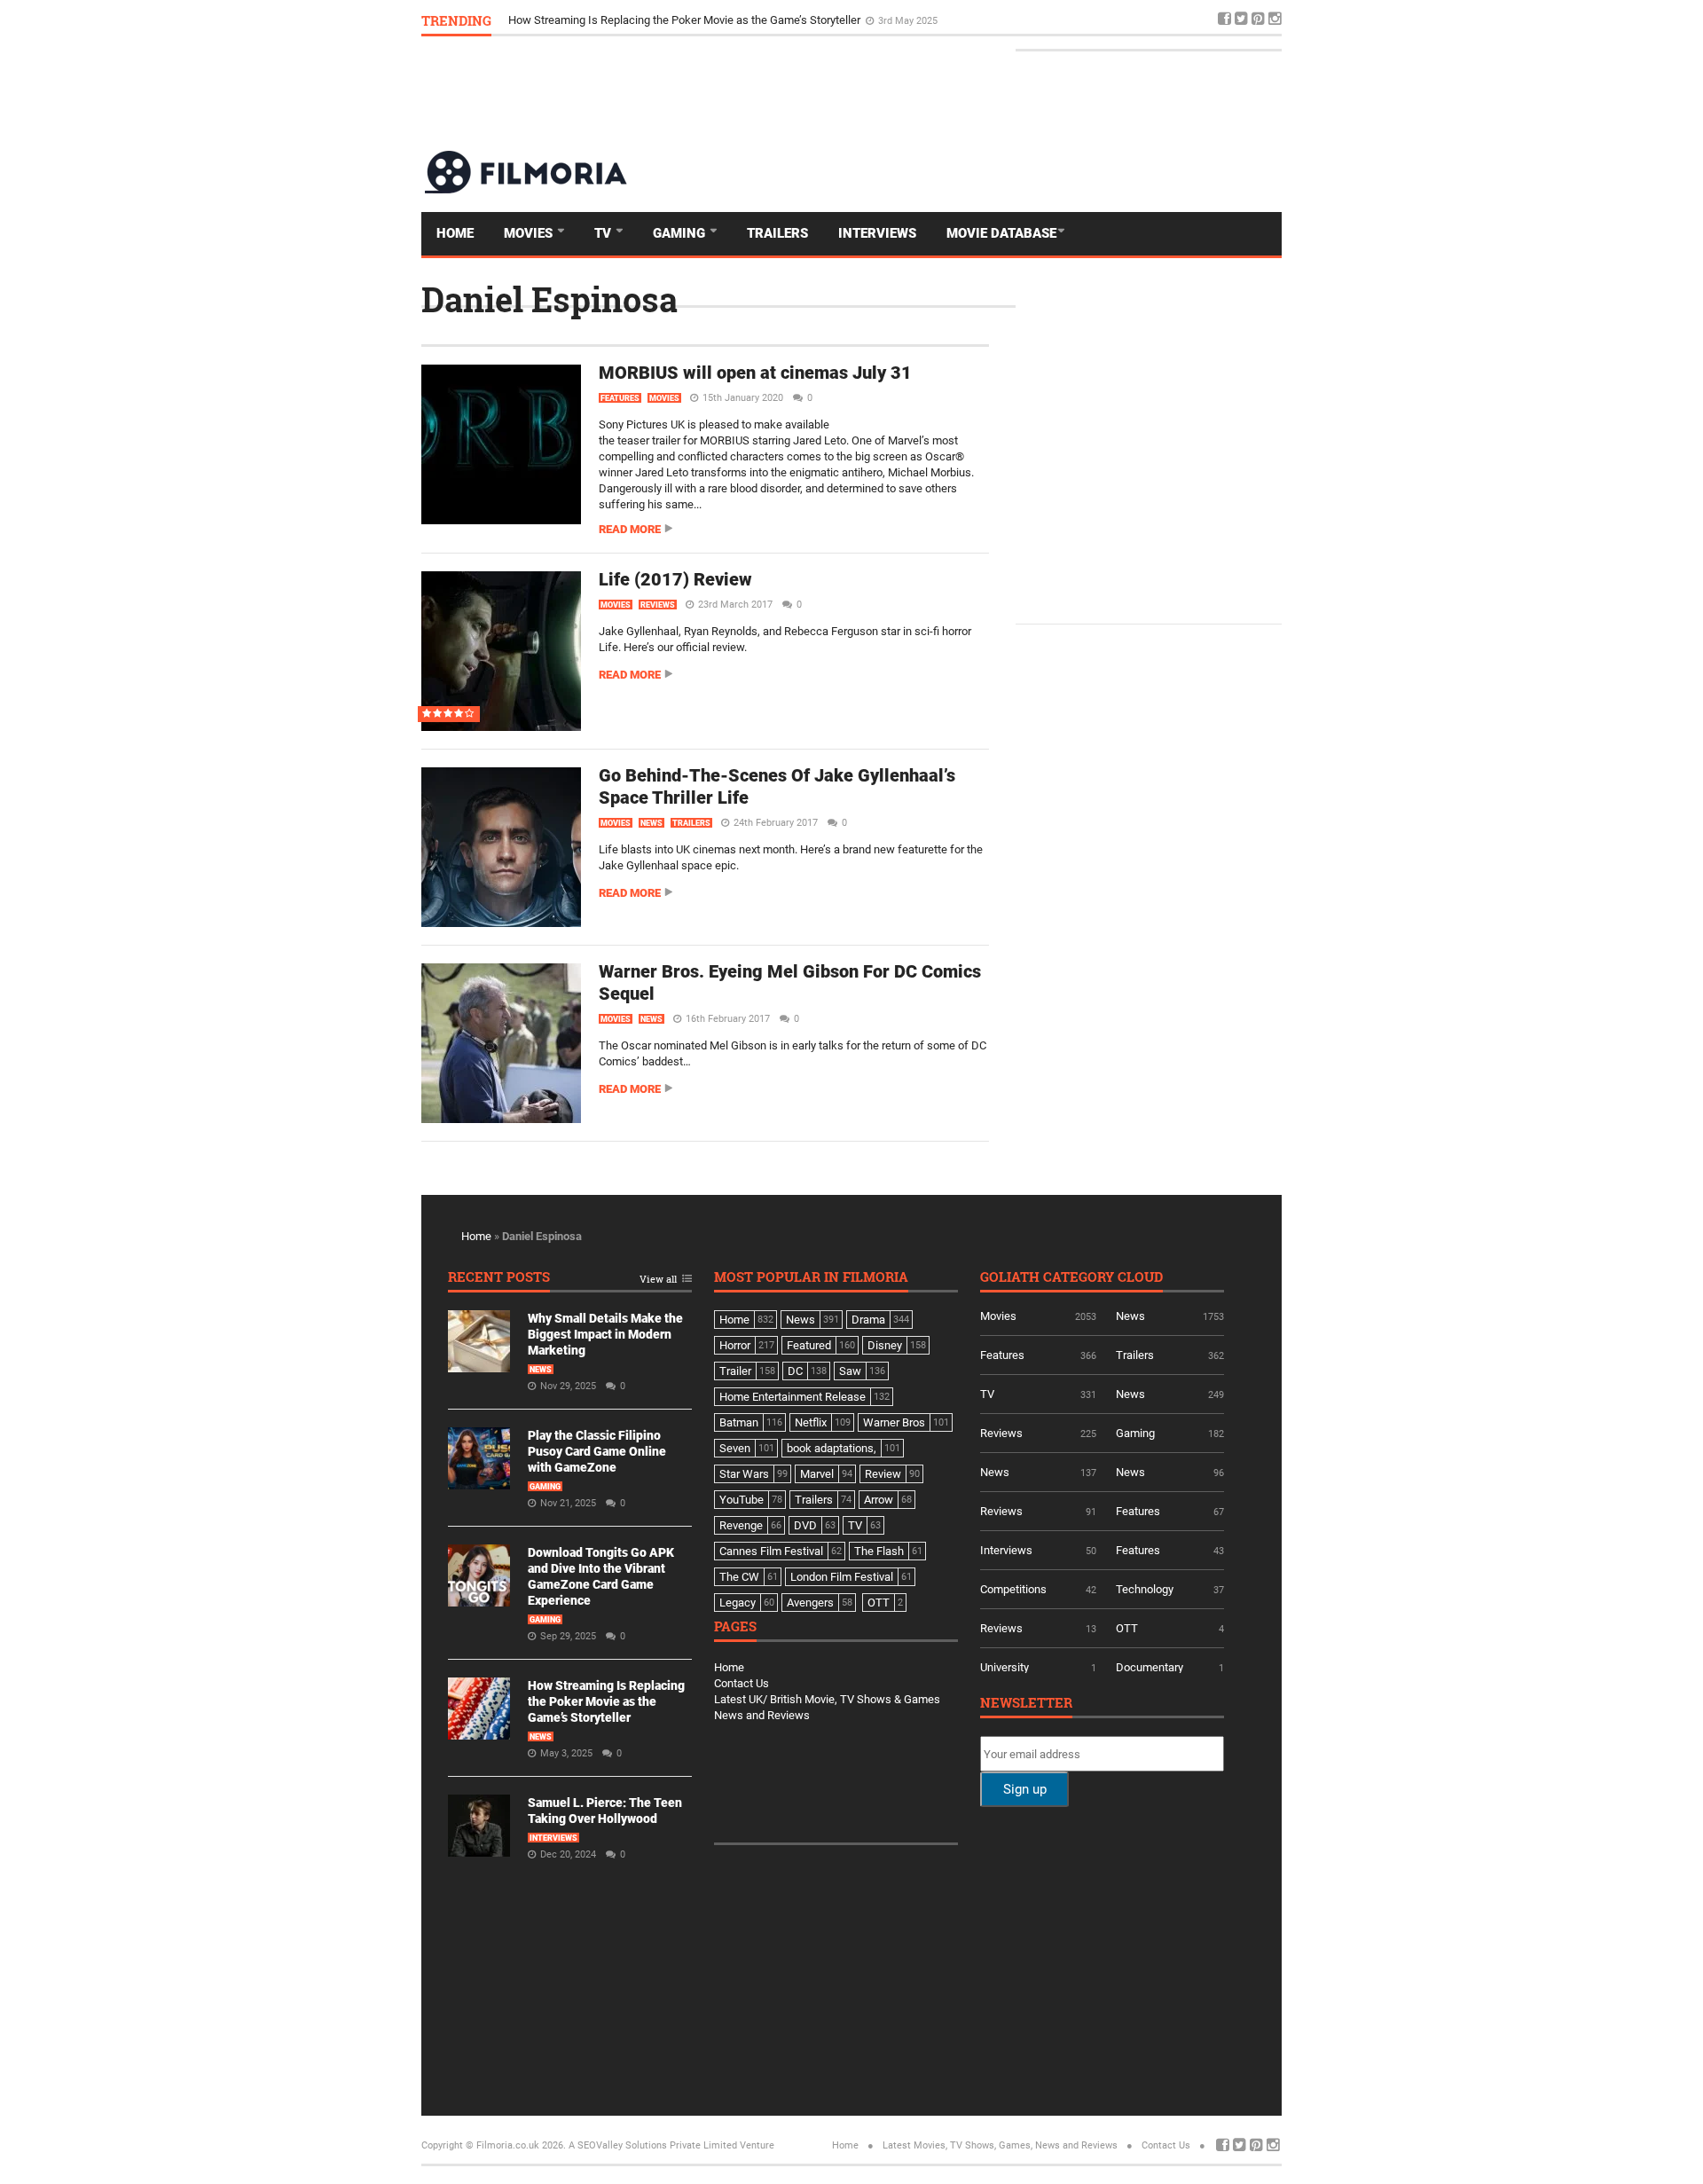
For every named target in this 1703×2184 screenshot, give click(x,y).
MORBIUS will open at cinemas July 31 (755, 373)
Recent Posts (499, 1278)
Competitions (1013, 1589)
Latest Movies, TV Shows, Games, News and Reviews (1000, 2145)
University (1005, 1667)
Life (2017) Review (675, 579)
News (651, 823)
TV (604, 233)
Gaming (681, 233)
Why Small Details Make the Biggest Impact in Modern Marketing (605, 1334)
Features (620, 398)
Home (455, 233)
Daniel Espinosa (549, 299)
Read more (630, 529)
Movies (530, 233)
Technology (1145, 1589)
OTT (1127, 1628)
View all (658, 1280)
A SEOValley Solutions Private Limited (653, 2145)
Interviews (877, 233)
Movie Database (1001, 233)
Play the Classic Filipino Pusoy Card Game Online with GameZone (597, 1451)
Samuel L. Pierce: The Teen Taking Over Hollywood (636, 17)
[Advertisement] (959, 92)
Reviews (658, 605)
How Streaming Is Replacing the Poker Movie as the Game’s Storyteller (606, 1701)
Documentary (1150, 1667)
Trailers (777, 233)
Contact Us (742, 1683)
